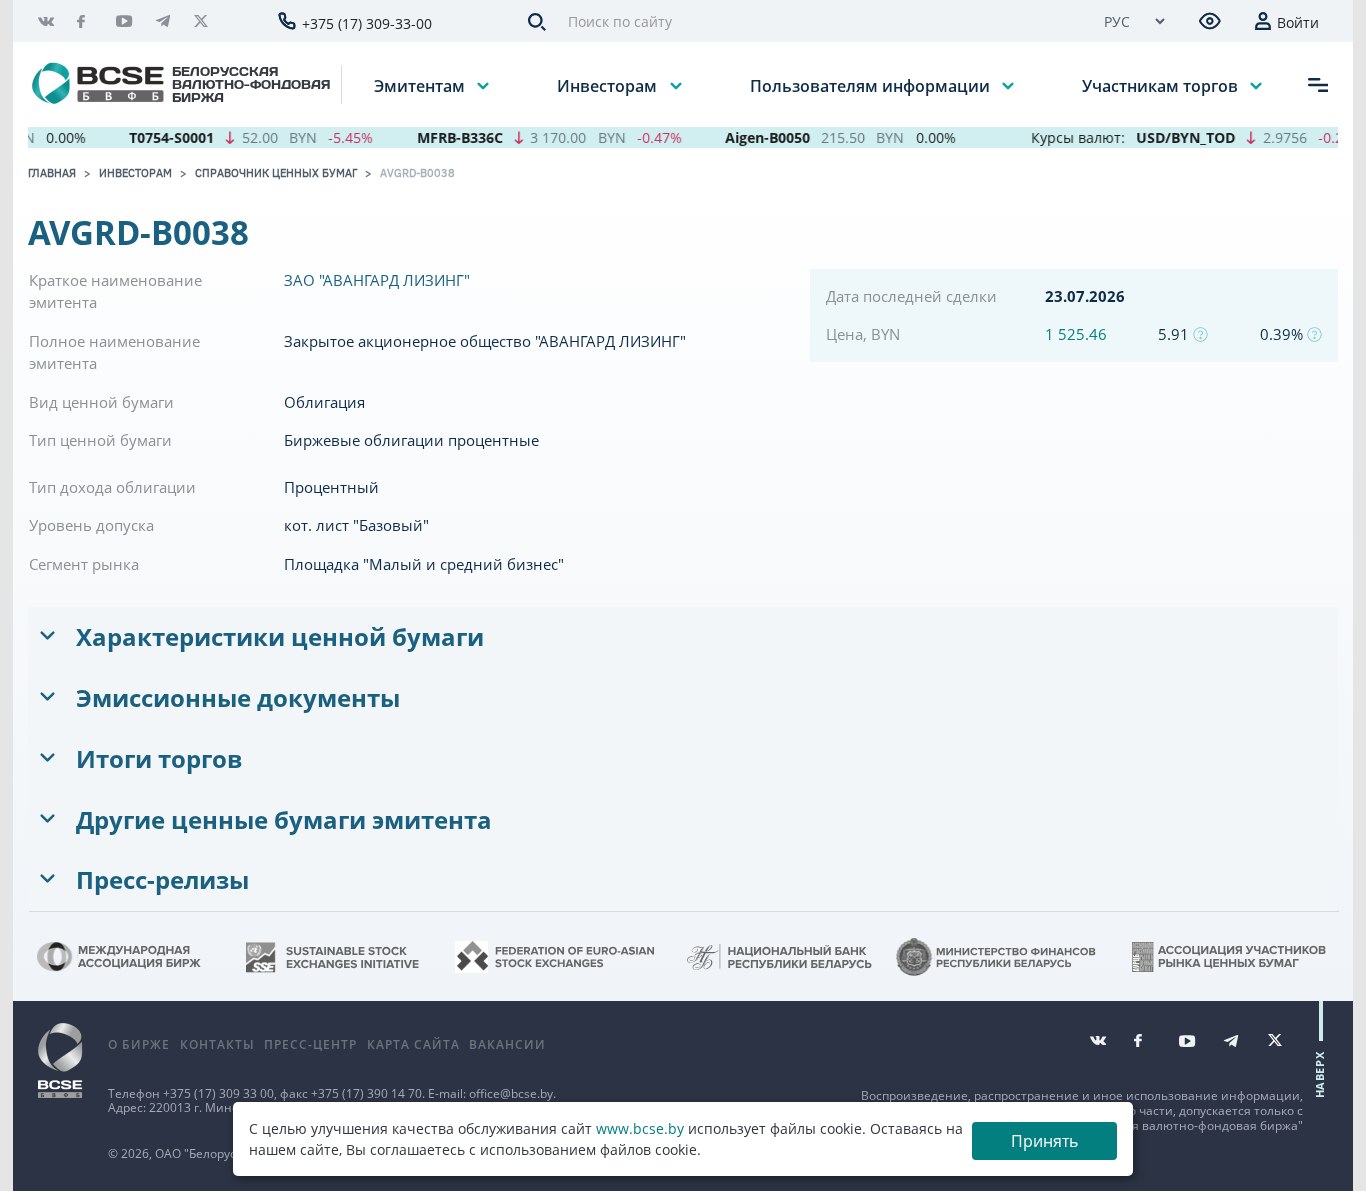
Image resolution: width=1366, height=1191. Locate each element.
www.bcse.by (640, 1128)
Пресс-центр (310, 1044)
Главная (52, 173)
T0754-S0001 (155, 137)
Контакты (217, 1044)
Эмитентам (421, 85)
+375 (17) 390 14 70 (366, 1093)
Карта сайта (413, 1044)
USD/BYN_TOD (1168, 137)
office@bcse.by (511, 1093)
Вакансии (507, 1044)
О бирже (139, 1044)
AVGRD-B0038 (417, 173)
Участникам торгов (1162, 85)
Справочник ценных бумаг (276, 173)
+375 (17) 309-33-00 (367, 23)
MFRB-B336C (443, 137)
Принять (1044, 1141)
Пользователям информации (872, 85)
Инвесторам (609, 85)
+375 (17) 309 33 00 (218, 1093)
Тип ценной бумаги (100, 440)
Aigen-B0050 (750, 137)
